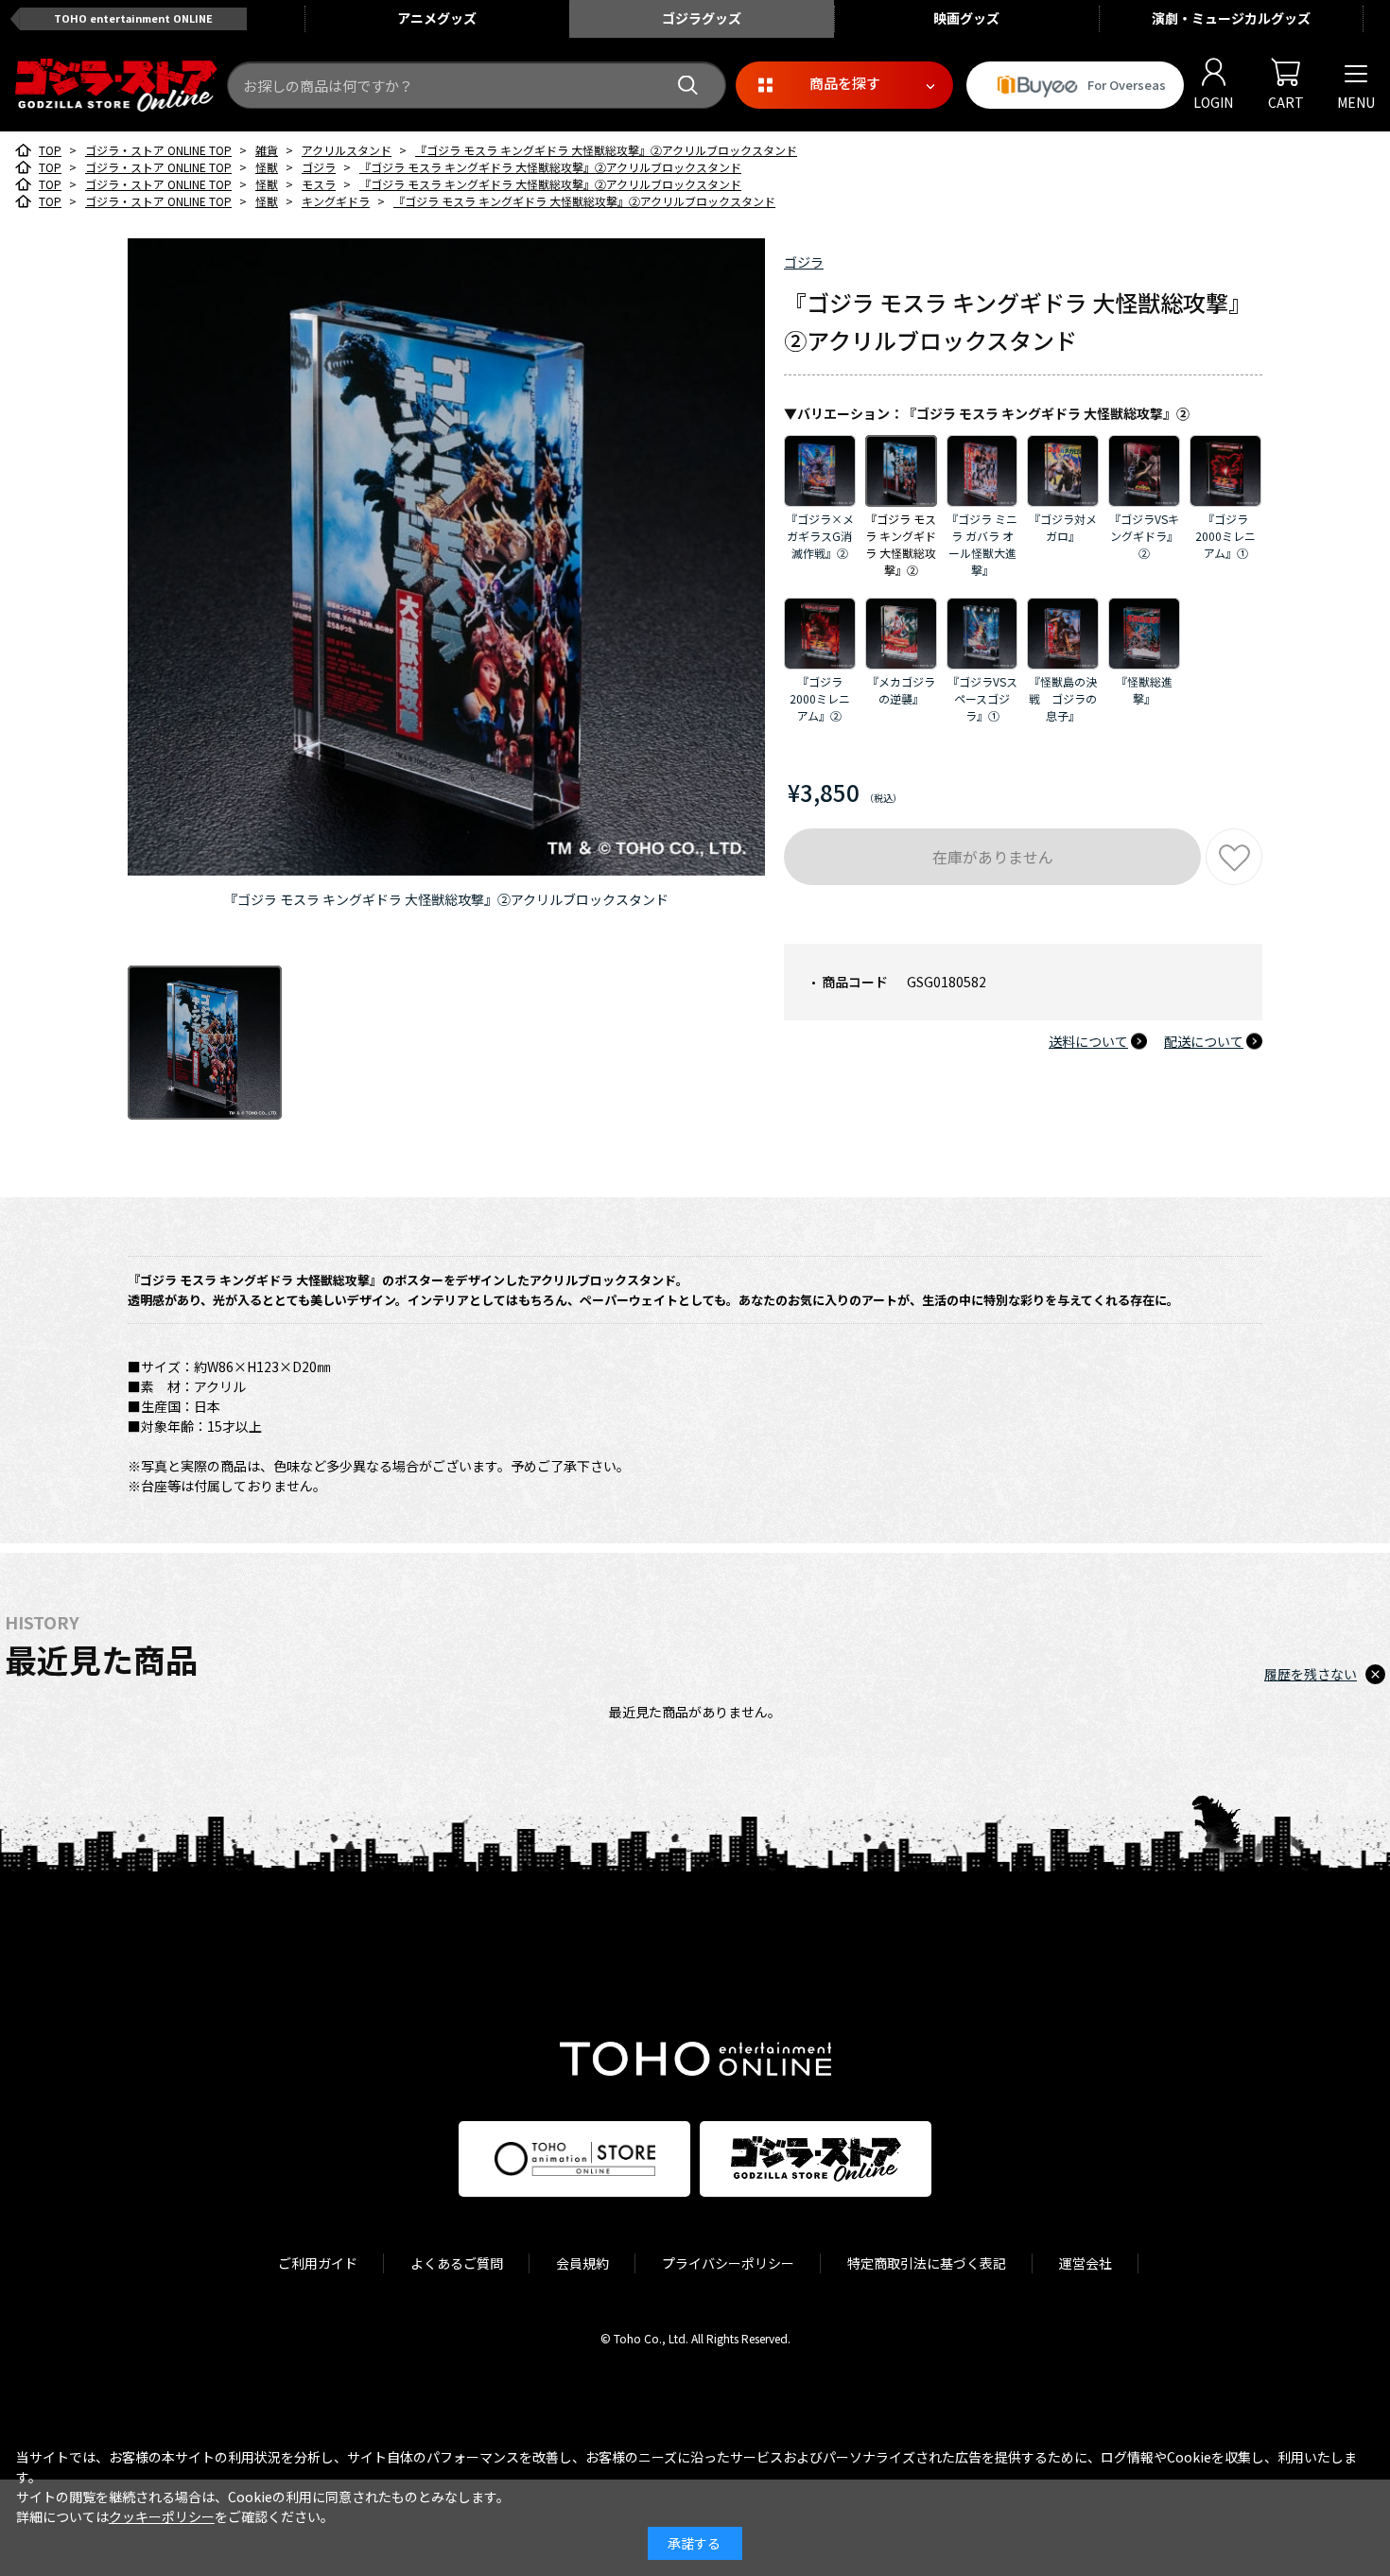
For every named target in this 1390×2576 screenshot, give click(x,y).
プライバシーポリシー (728, 2263)
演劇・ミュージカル (1231, 18)
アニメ (437, 18)
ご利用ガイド (318, 2263)
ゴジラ (804, 262)
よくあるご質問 (457, 2263)
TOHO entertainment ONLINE (133, 18)
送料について (1088, 1041)
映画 (966, 18)
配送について (1204, 1041)
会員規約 (582, 2263)
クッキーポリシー (162, 2516)
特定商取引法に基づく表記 (927, 2263)
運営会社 (1086, 2263)
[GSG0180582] (205, 1043)
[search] (688, 86)
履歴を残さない (1311, 1674)
